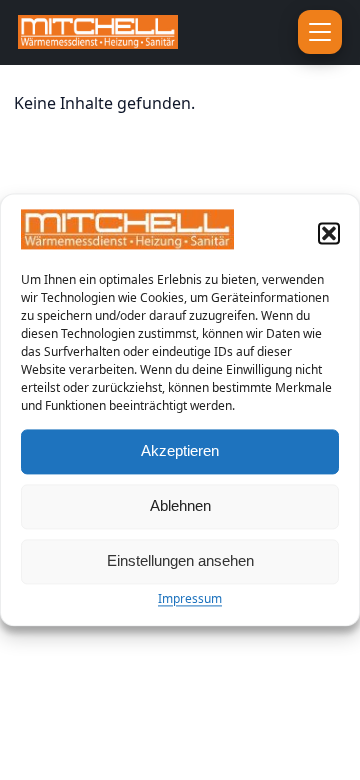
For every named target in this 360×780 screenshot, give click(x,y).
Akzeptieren (180, 451)
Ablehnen (180, 506)
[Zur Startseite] (125, 32)
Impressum (190, 598)
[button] (329, 233)
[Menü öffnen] (320, 32)
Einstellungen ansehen (180, 561)
